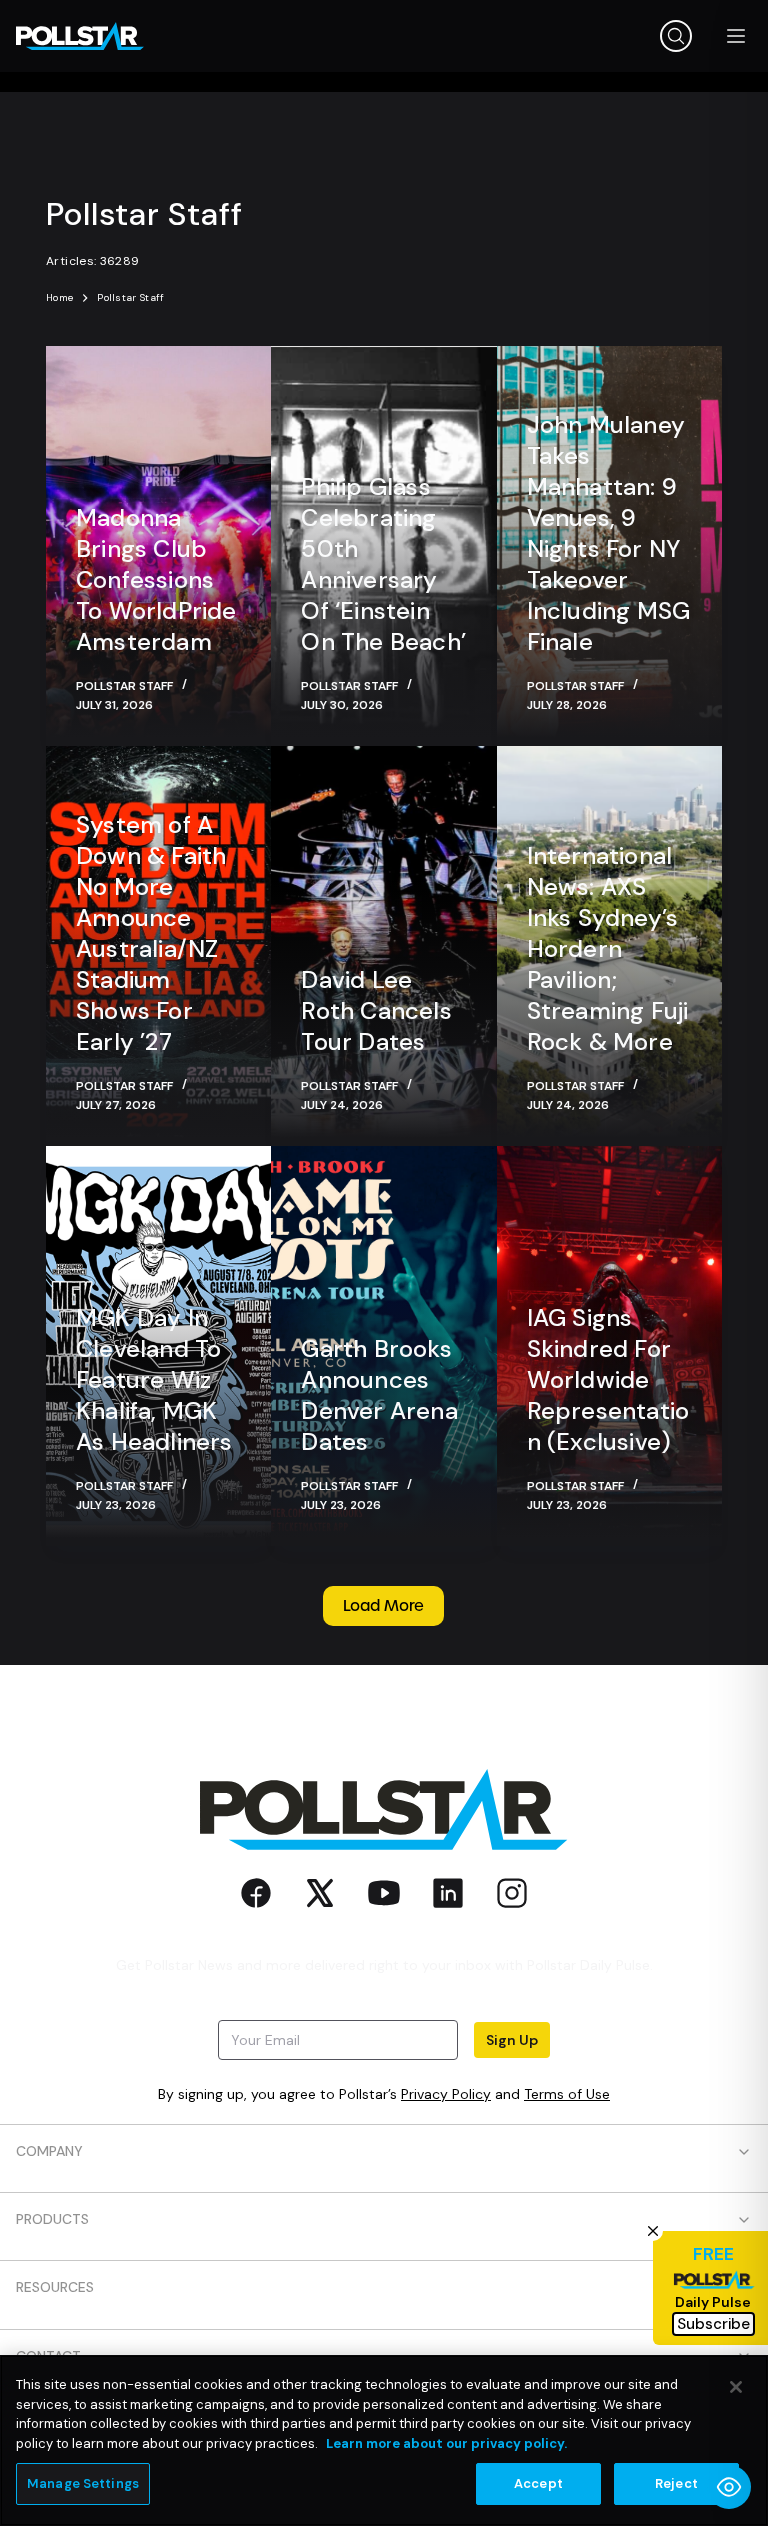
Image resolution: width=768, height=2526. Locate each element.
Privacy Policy (446, 2094)
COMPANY (49, 2151)
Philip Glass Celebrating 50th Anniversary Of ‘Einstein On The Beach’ (383, 564)
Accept (538, 2483)
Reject (676, 2483)
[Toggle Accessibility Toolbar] (729, 2487)
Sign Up (512, 2040)
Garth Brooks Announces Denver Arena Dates (379, 1395)
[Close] (736, 2387)
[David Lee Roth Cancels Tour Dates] (383, 946)
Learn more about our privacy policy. (446, 2443)
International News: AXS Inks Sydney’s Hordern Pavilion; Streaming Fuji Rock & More (608, 948)
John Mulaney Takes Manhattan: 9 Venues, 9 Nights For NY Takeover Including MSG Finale (609, 533)
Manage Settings (83, 2483)
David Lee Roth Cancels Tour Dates (376, 1010)
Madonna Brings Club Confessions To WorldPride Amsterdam (156, 579)
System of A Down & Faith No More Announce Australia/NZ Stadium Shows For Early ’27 (151, 933)
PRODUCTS (52, 2219)
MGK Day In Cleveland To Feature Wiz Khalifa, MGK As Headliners (154, 1379)
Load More (383, 1606)
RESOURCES (55, 2287)
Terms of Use (567, 2094)
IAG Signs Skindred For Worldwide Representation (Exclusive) (608, 1379)
